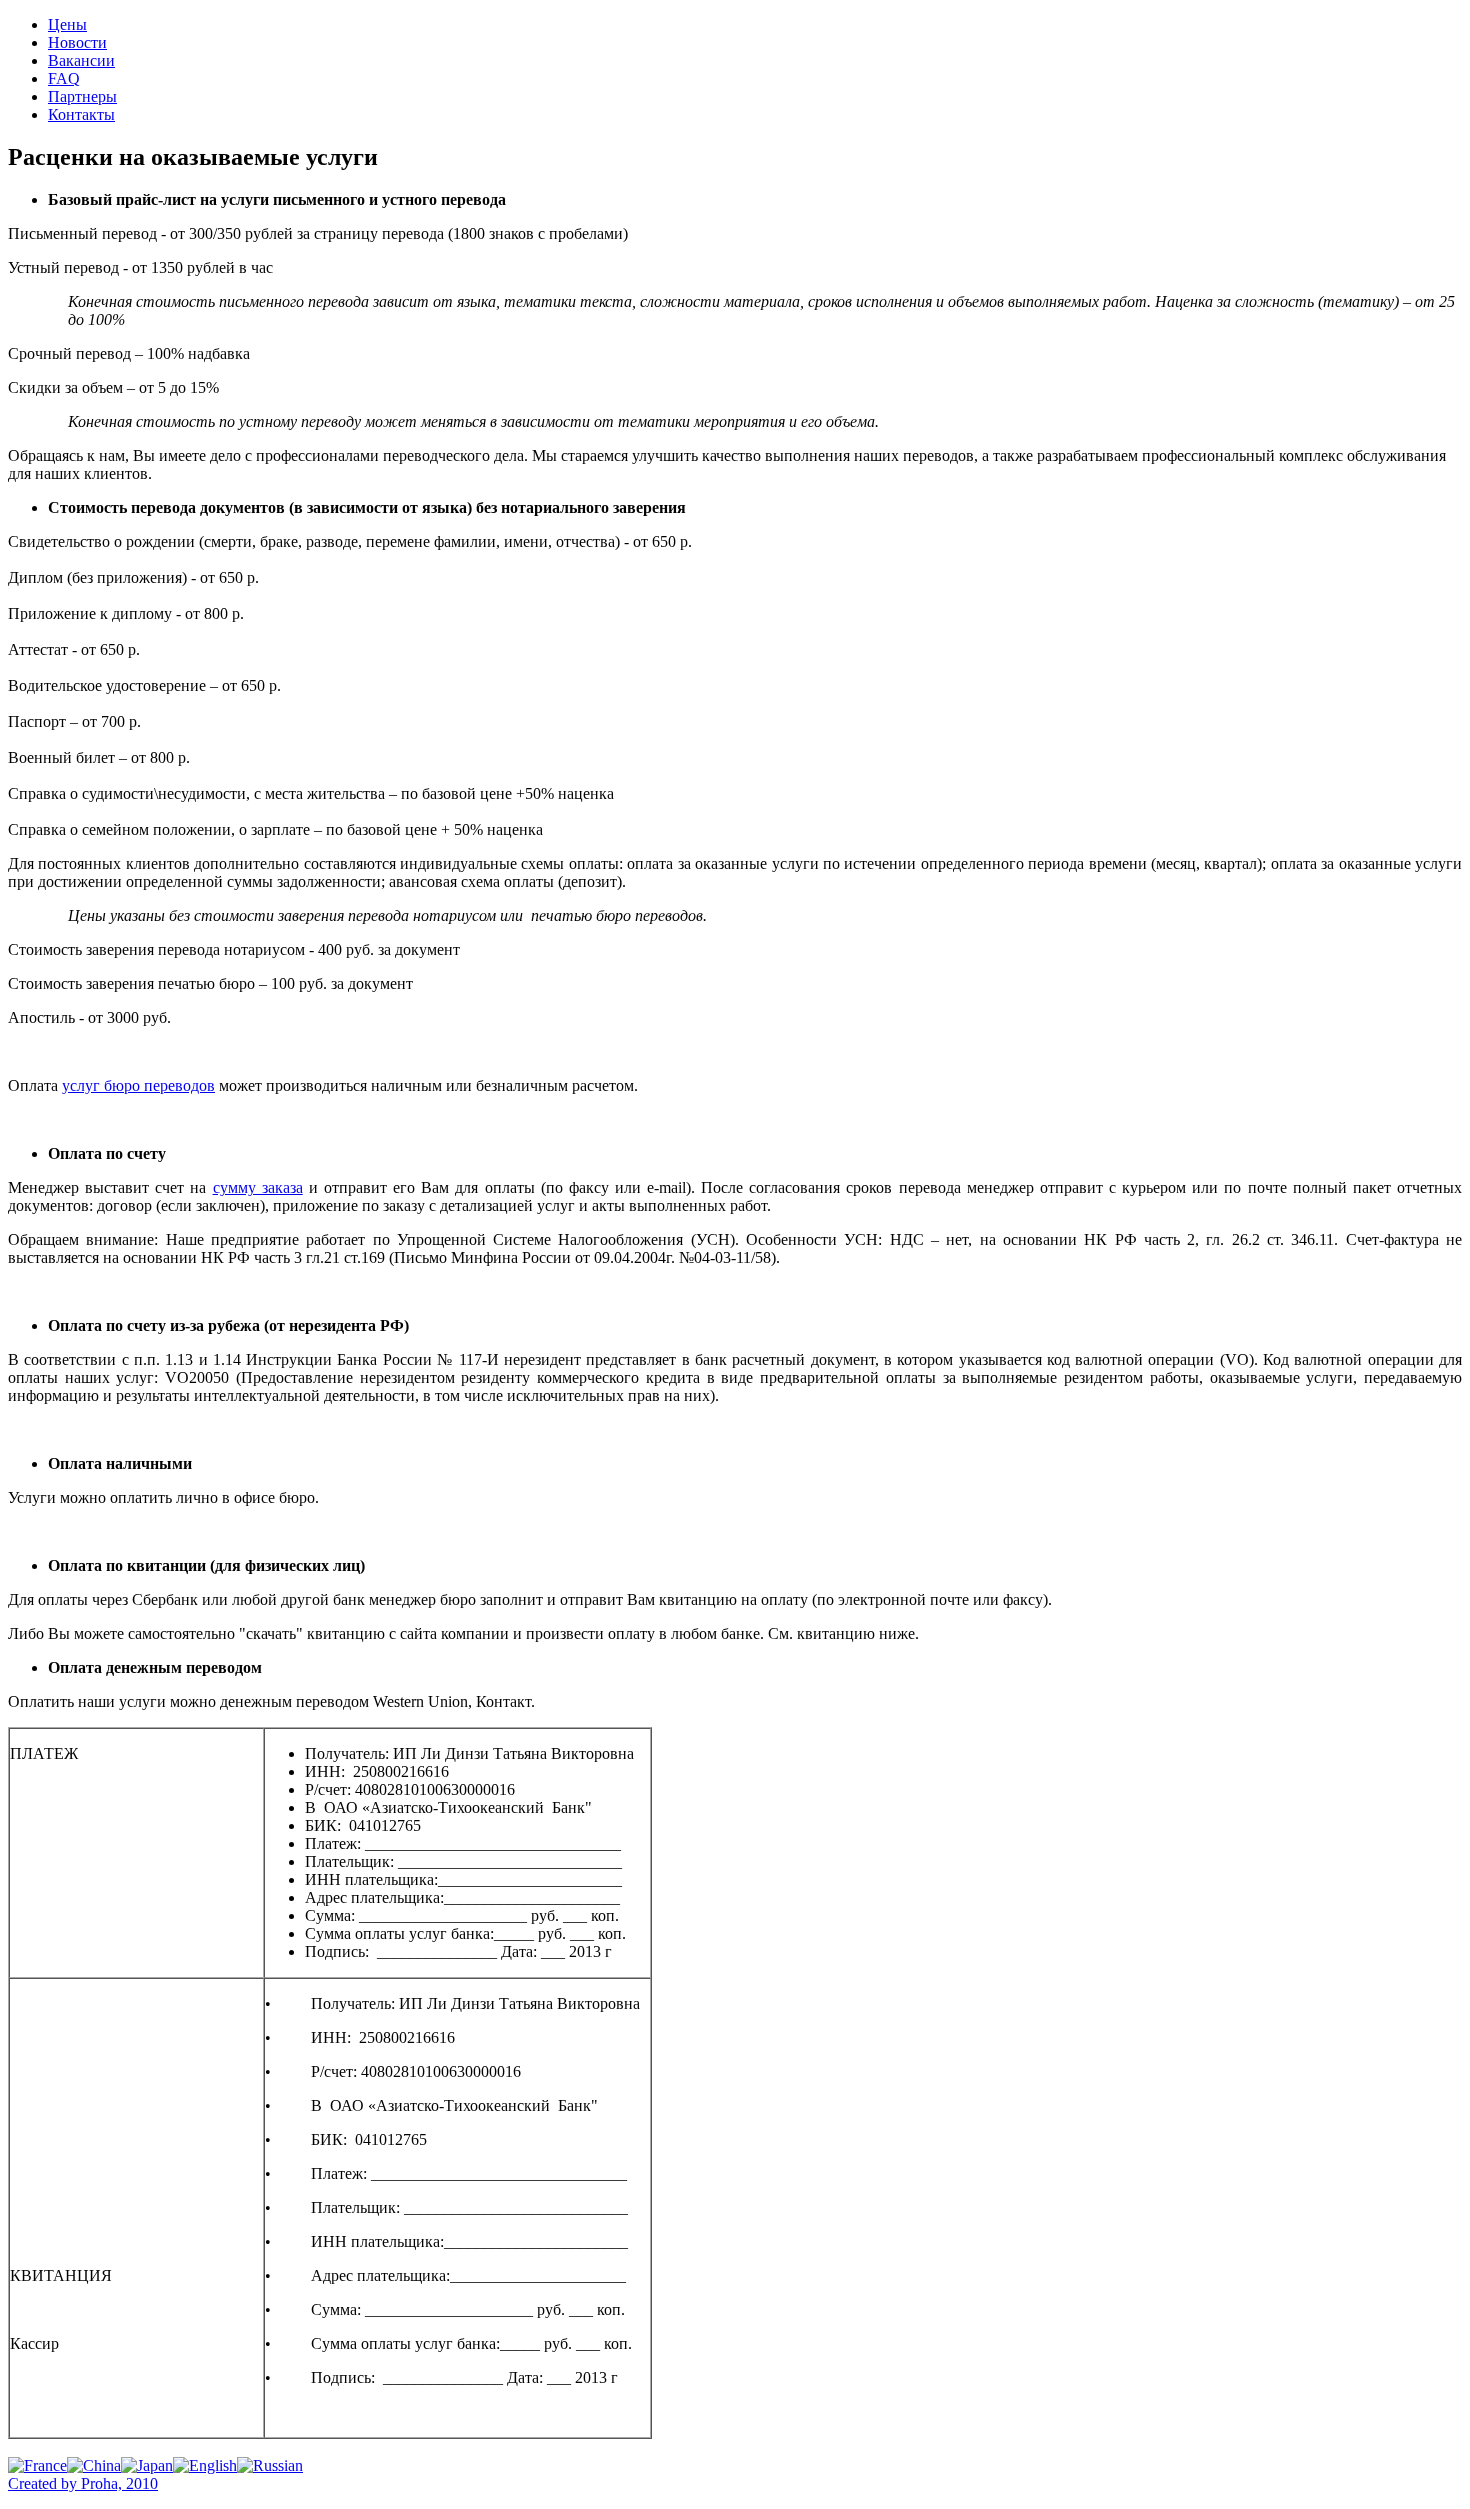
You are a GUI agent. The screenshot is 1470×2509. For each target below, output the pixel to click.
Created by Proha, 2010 (83, 2483)
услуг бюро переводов (138, 1085)
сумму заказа (258, 1187)
